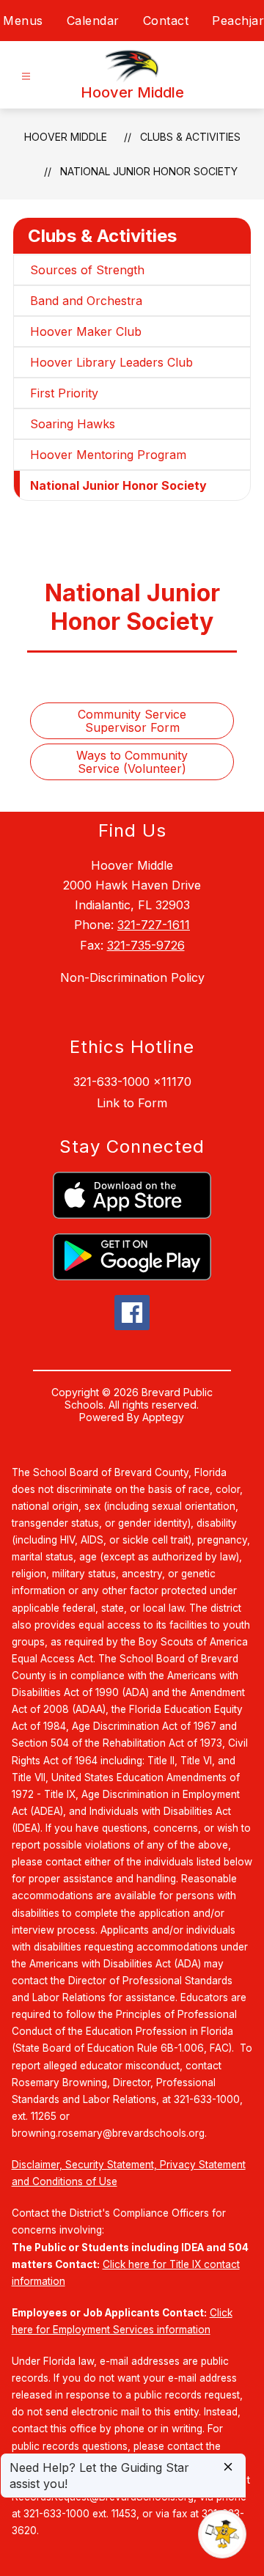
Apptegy (163, 1417)
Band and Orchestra (86, 301)
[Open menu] (26, 77)
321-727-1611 (154, 925)
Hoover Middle (66, 137)
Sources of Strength (87, 270)
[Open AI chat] (222, 2534)
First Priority (64, 393)
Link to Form (132, 1103)
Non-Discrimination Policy (132, 977)
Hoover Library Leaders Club (111, 362)
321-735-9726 (146, 945)
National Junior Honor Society (149, 171)
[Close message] (228, 2468)
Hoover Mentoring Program (108, 455)
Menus (23, 21)
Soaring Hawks (73, 424)
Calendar (93, 21)
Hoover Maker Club (86, 331)
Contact (166, 21)
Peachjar (238, 21)
